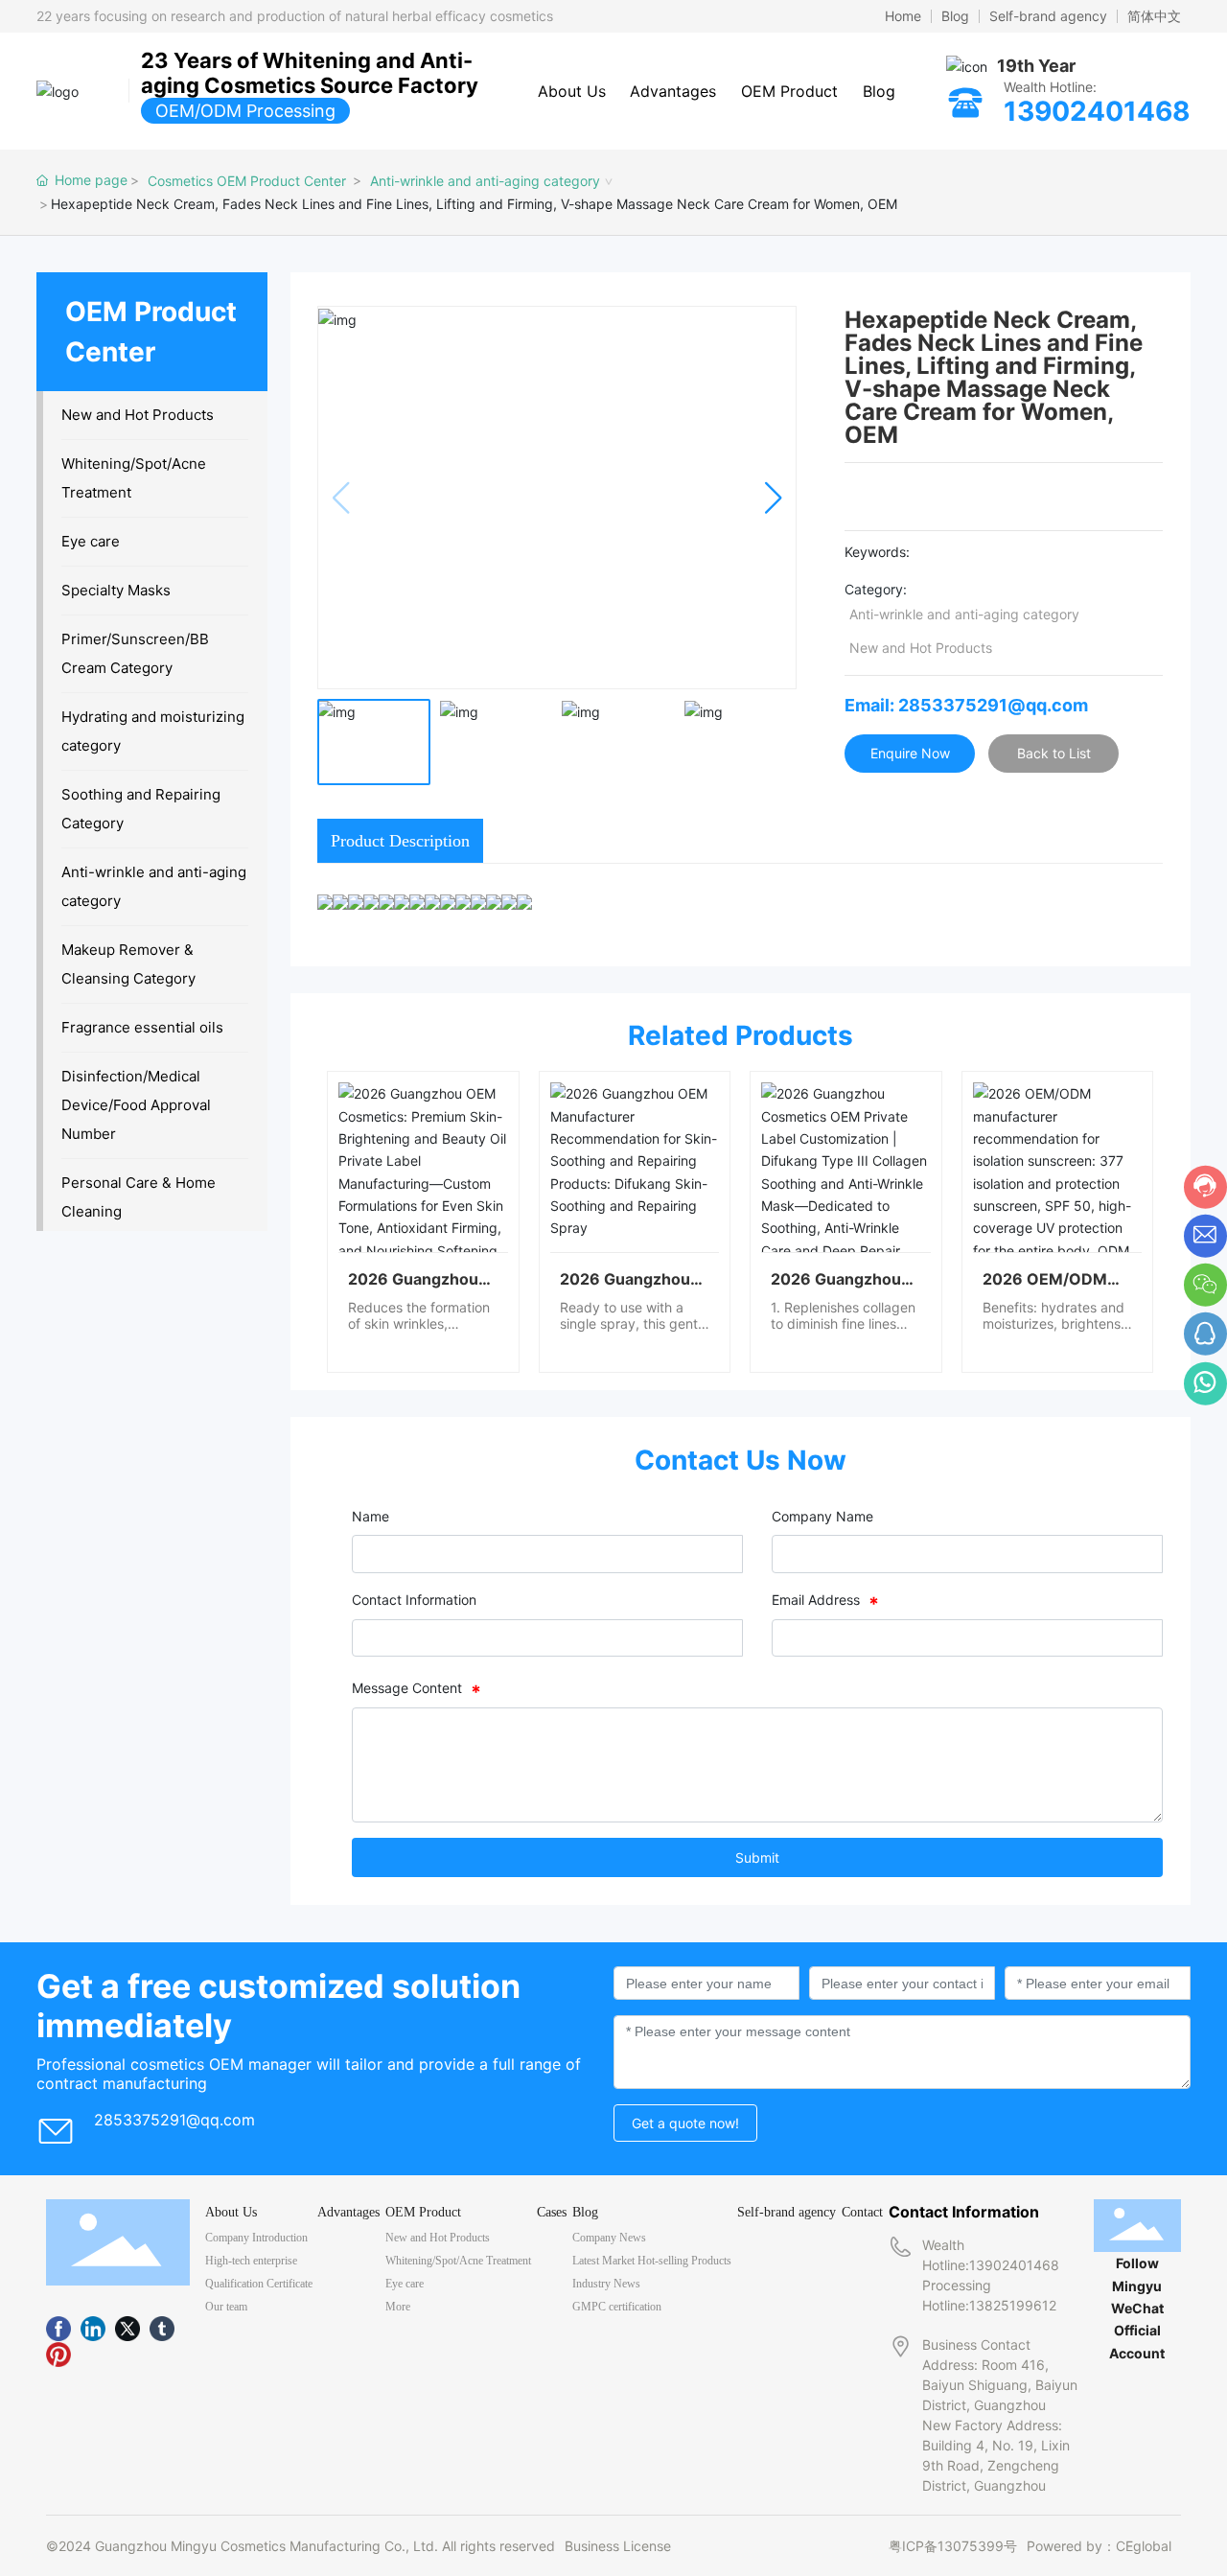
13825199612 (1013, 2305)
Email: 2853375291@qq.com (966, 705)
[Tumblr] (162, 2329)
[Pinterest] (58, 2354)
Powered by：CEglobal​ (1099, 2546)
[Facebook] (58, 2329)
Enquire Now (910, 753)
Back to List (1054, 753)
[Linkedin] (93, 2329)
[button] (773, 498)
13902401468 (1097, 111)
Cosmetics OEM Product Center (247, 181)
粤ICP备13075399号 (953, 2546)
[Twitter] (127, 2329)
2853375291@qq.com (174, 2120)
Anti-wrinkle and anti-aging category (485, 181)
